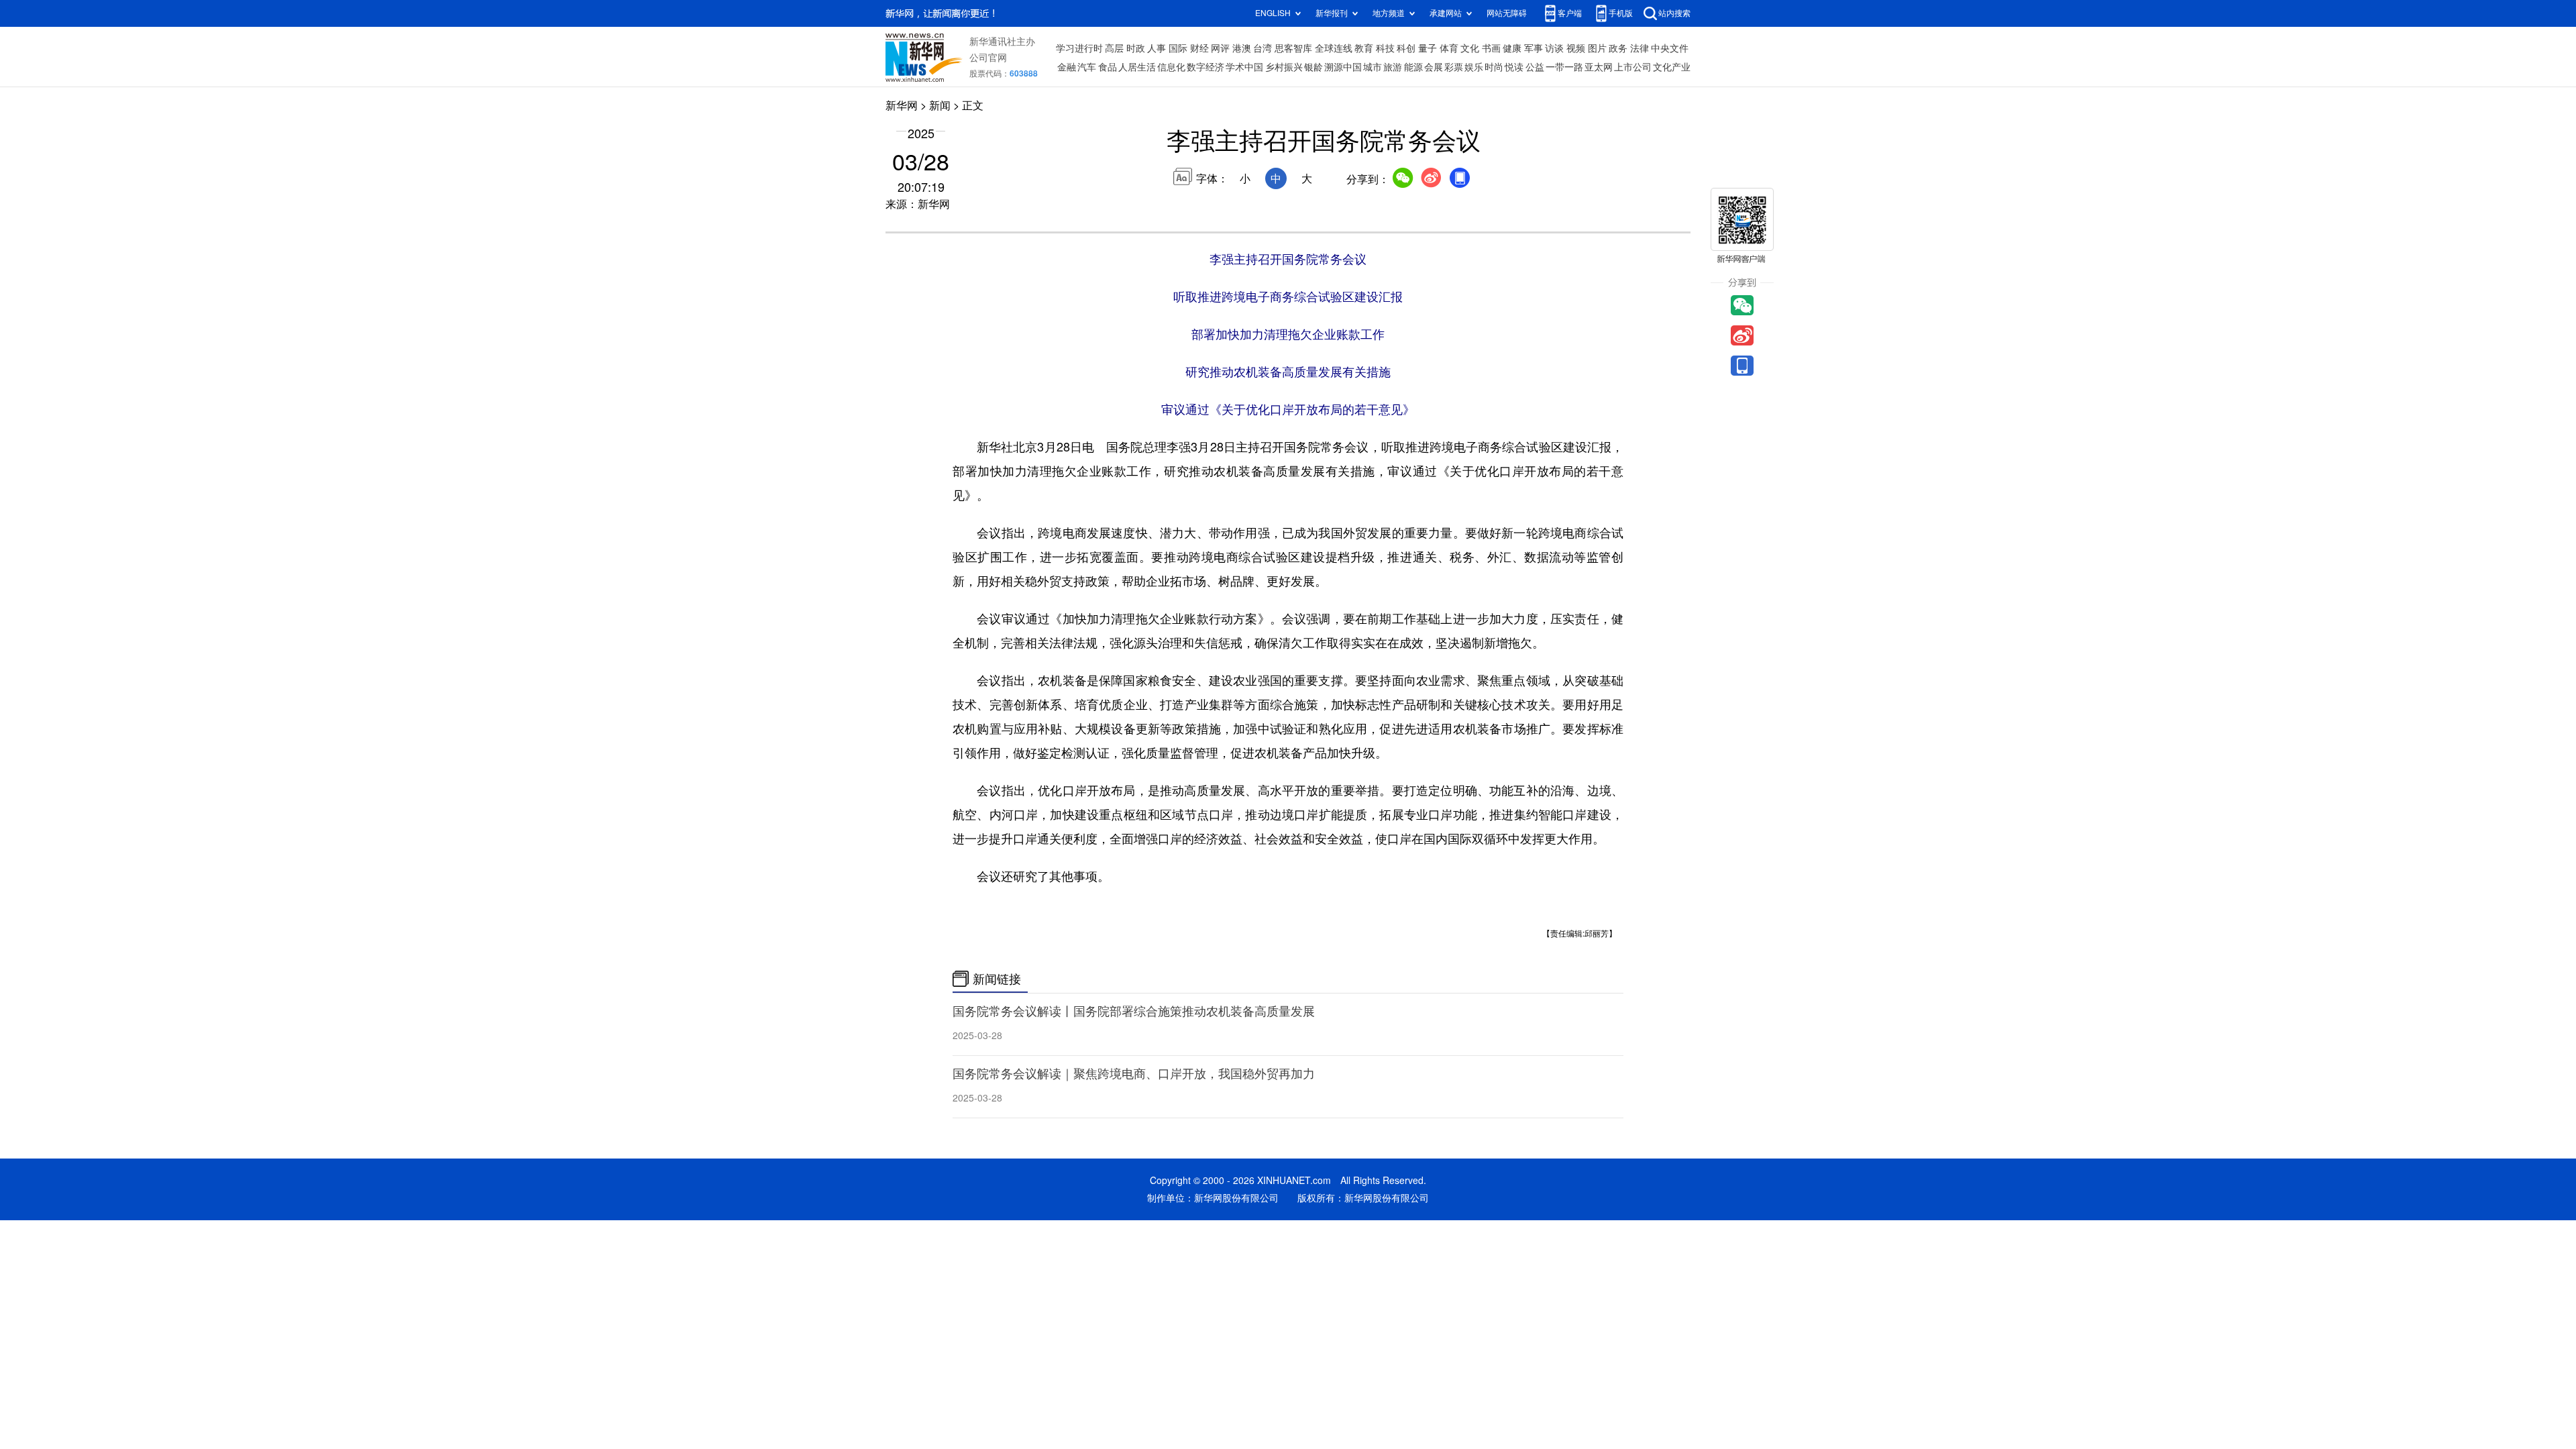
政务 (1618, 48)
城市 (1373, 67)
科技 (1385, 48)
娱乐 (1474, 67)
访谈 (1554, 48)
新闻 (940, 105)
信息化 (1171, 67)
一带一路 (1564, 67)
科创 (1406, 48)
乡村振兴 (1284, 67)
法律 (1640, 48)
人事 (1157, 48)
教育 (1364, 48)
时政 (1136, 48)
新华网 (902, 105)
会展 (1434, 67)
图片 (1597, 48)
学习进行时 (1079, 48)
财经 (1199, 48)
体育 (1449, 48)
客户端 (1570, 13)
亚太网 (1599, 67)
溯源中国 (1343, 67)
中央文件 (1670, 48)
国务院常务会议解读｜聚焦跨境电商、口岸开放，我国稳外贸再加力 (1134, 1073)
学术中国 (1244, 67)
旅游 (1393, 67)
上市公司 (1633, 67)
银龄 (1313, 67)
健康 (1512, 48)
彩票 (1454, 67)
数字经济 (1205, 67)
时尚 (1494, 67)
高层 (1114, 48)
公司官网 (988, 58)
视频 (1576, 48)
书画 (1491, 48)
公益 (1535, 67)
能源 (1413, 67)
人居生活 (1137, 67)
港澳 (1242, 48)
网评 (1220, 48)
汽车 (1087, 67)
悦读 (1514, 67)
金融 (1067, 67)
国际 (1178, 48)
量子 (1428, 48)
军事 (1534, 48)
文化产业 (1672, 67)
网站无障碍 (1507, 13)
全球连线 (1334, 48)
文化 (1470, 48)
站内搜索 (1674, 13)
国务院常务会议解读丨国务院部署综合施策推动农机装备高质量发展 (1134, 1011)
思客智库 (1293, 48)
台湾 (1263, 48)
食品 (1108, 67)
